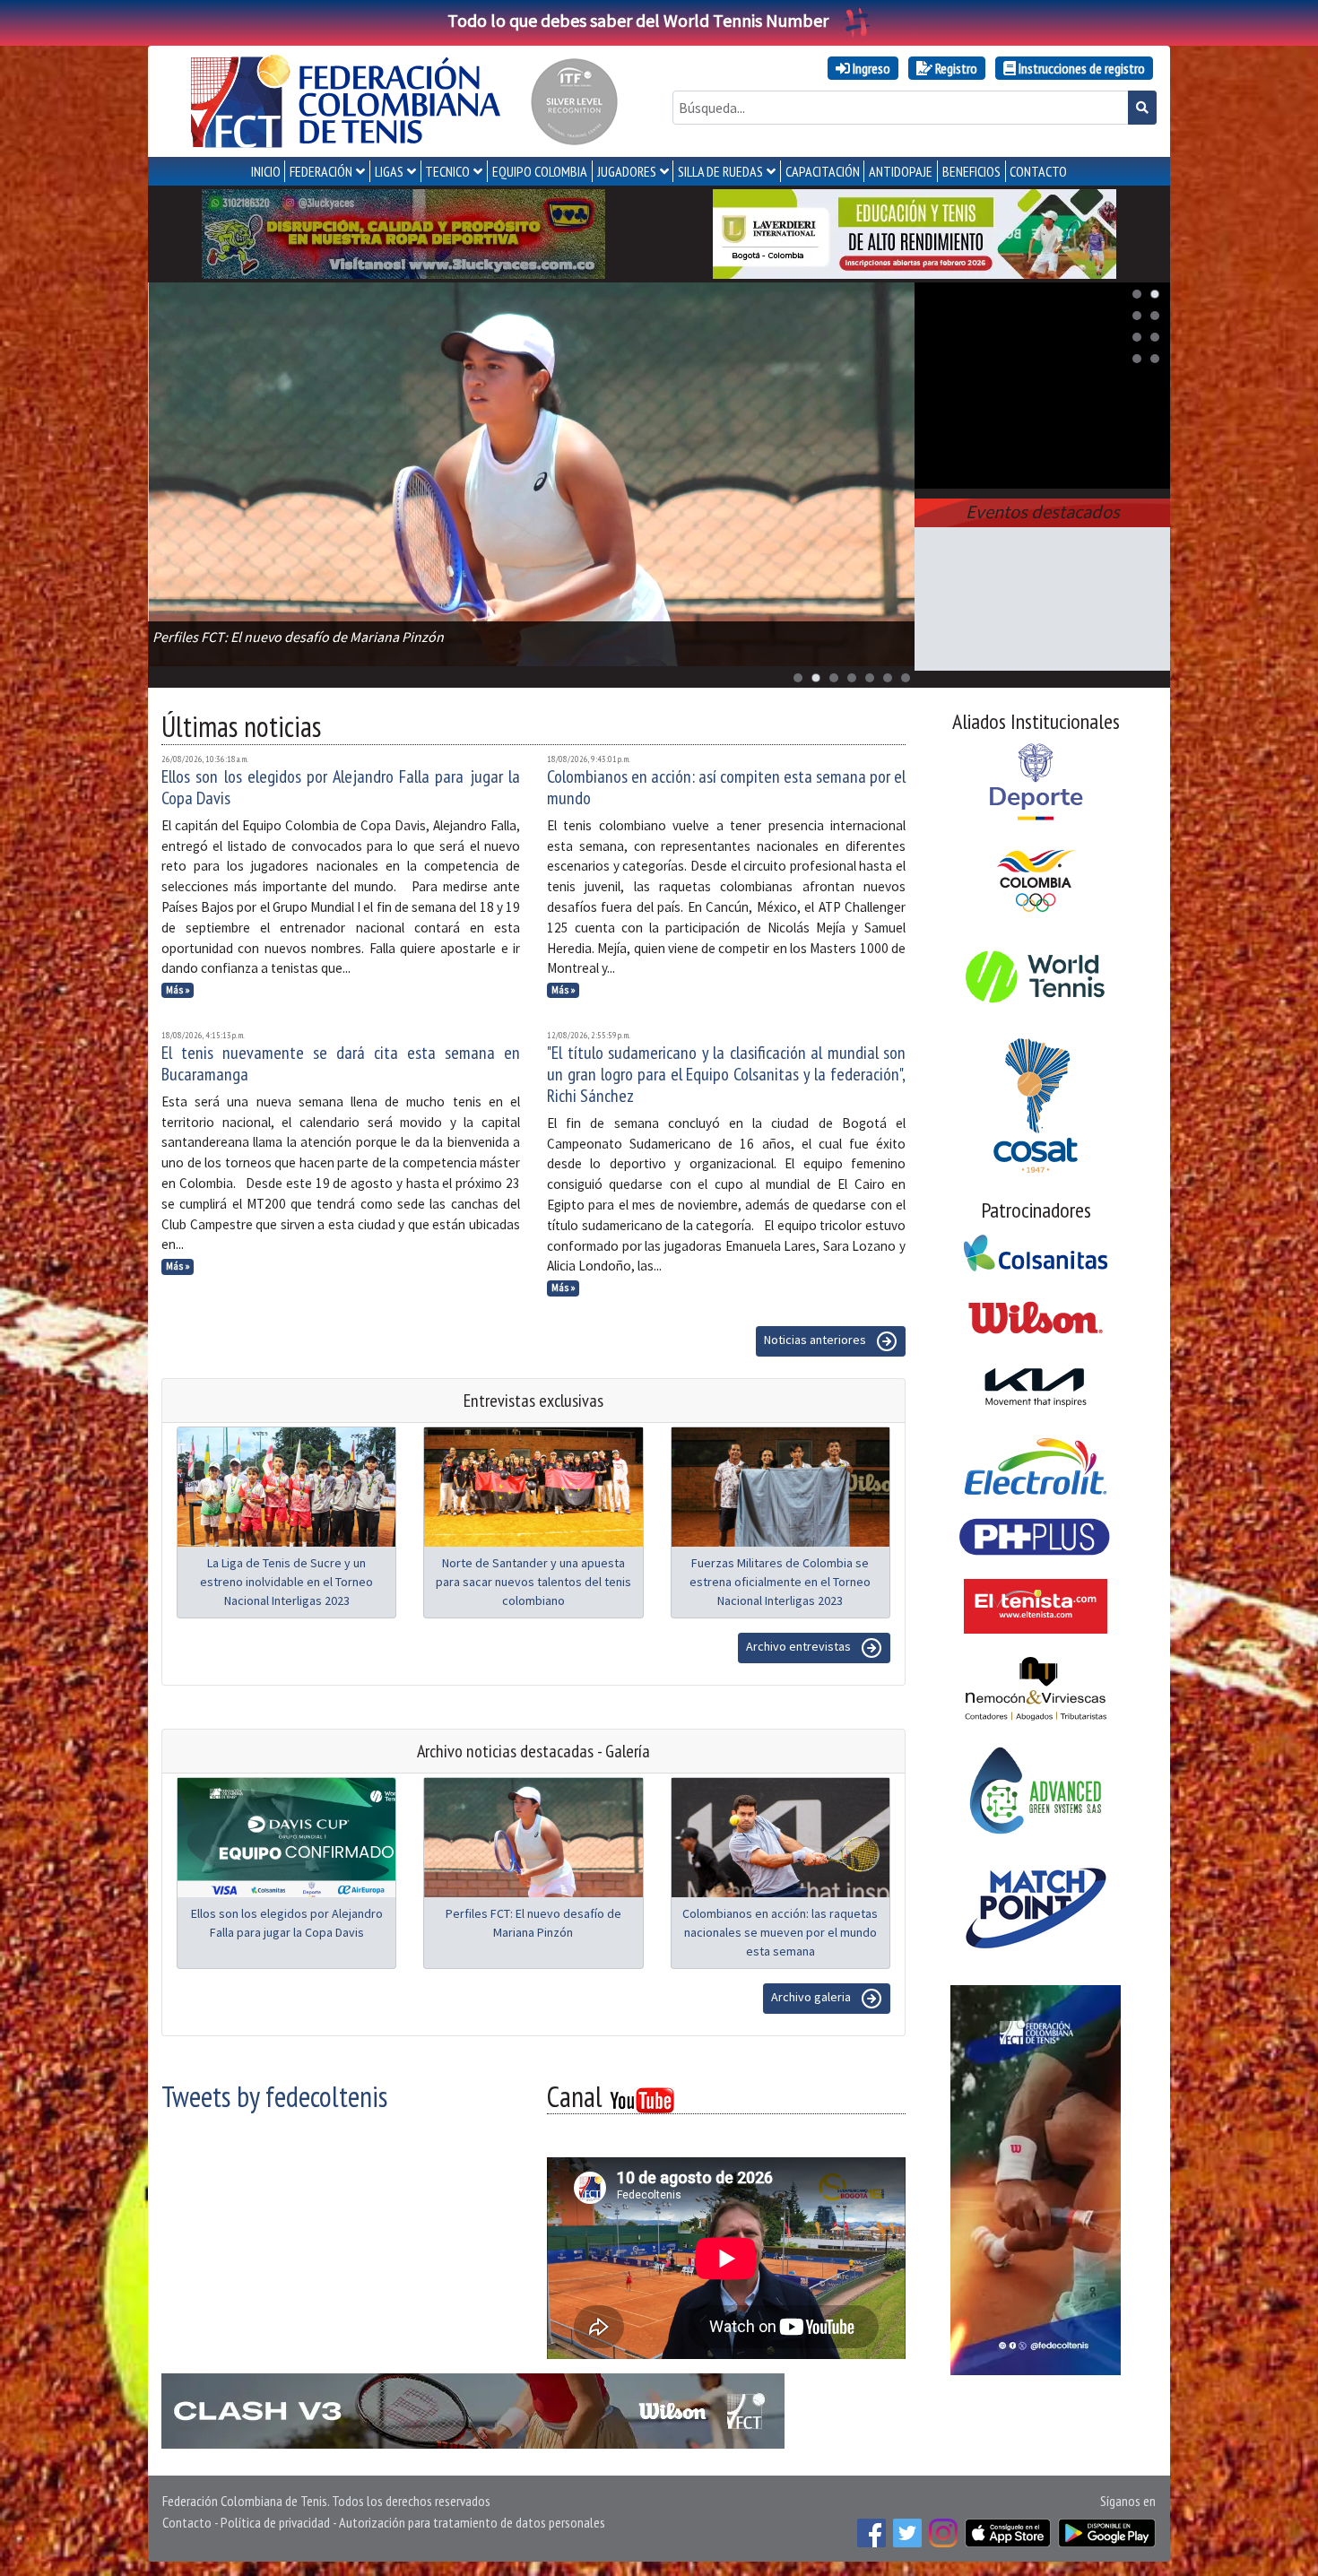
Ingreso (870, 68)
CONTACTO (1038, 171)
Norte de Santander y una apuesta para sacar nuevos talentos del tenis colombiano (533, 1582)
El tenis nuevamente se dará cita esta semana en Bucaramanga (341, 1063)
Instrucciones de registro (1080, 68)
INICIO (266, 171)
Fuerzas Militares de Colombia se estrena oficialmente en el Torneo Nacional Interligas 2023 (780, 1582)
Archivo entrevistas (800, 1646)
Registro (955, 68)
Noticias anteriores (816, 1340)
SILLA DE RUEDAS (720, 171)
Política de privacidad (275, 2522)
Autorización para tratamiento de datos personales (472, 2522)
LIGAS (389, 171)
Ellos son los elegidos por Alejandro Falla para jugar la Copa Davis (341, 787)
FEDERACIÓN (321, 171)
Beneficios (971, 171)
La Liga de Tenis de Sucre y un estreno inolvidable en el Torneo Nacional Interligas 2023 (286, 1582)
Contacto (187, 2522)
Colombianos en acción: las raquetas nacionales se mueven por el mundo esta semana (780, 1932)
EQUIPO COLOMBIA (540, 171)
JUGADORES (627, 171)
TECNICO (447, 171)
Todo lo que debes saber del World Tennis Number (638, 20)
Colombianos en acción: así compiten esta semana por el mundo (726, 787)
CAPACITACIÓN (823, 171)
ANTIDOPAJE (901, 171)
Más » (178, 990)
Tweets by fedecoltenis (274, 2096)
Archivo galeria (812, 1997)
